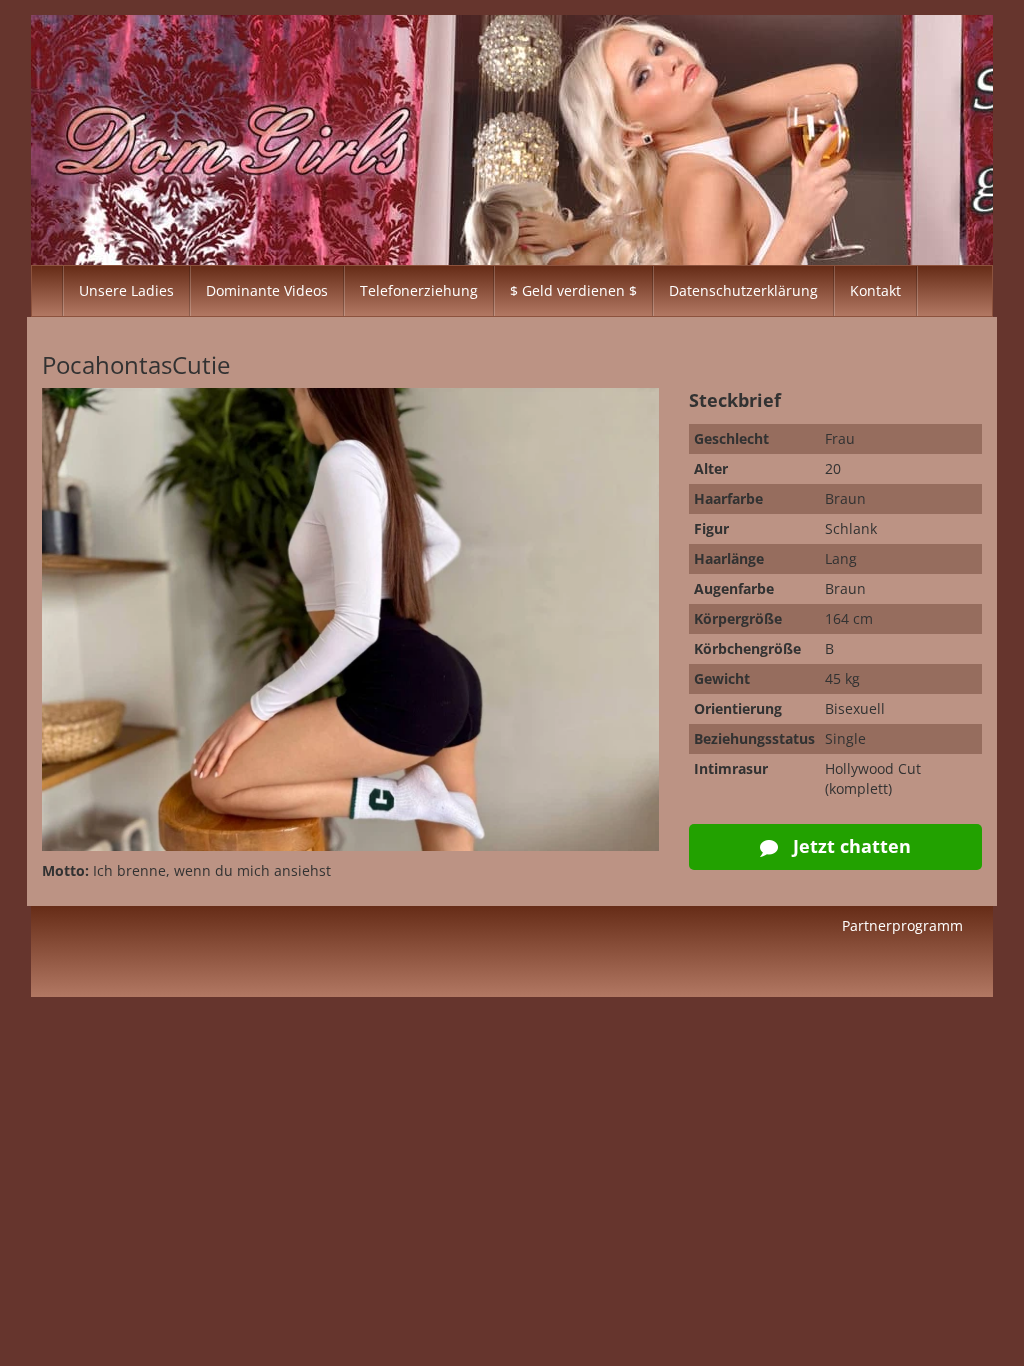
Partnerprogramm (902, 925)
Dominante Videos (267, 290)
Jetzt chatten (849, 846)
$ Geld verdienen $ (573, 290)
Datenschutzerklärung (743, 290)
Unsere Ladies (126, 290)
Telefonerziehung (419, 290)
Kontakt (875, 290)
